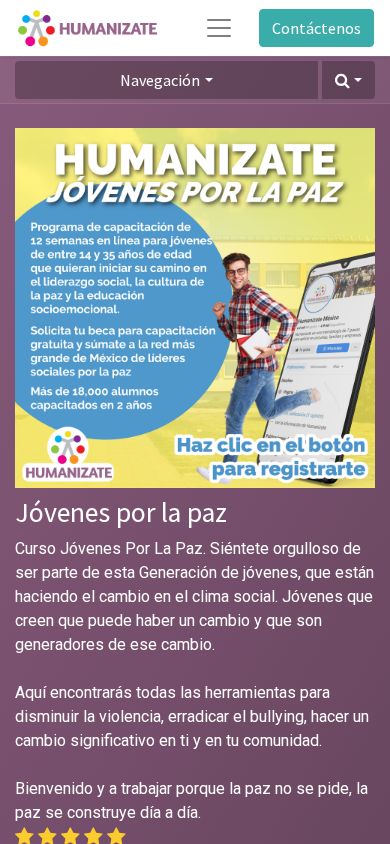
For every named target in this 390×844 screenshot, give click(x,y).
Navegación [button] (160, 80)
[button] (348, 80)
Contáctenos (316, 28)
